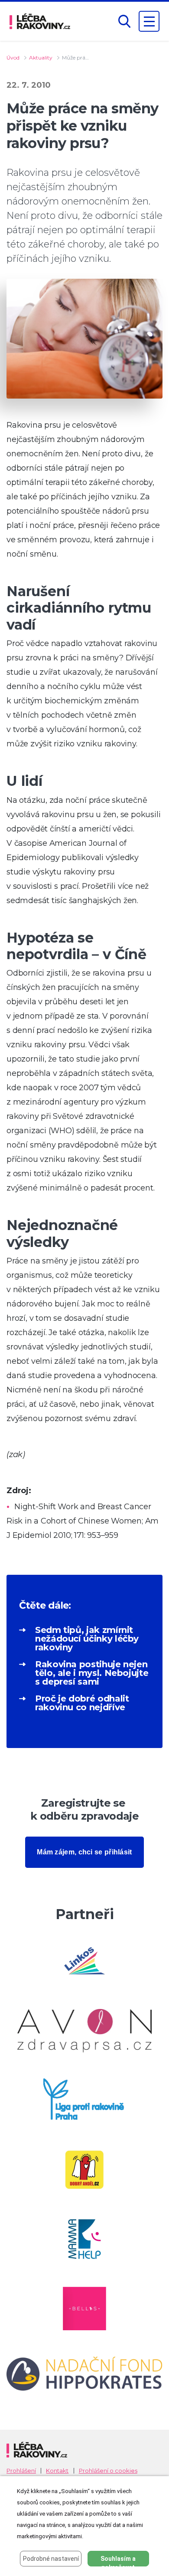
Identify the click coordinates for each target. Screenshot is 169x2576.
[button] (124, 21)
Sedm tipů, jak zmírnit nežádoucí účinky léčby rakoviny (87, 1639)
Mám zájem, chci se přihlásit (84, 1852)
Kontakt (57, 2471)
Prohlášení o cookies (108, 2471)
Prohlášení (21, 2471)
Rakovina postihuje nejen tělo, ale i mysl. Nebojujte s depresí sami (92, 1673)
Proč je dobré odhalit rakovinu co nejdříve (82, 1703)
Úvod (13, 58)
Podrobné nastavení (51, 2559)
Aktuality (41, 58)
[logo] (40, 21)
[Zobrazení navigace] (149, 21)
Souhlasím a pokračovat (118, 2561)
